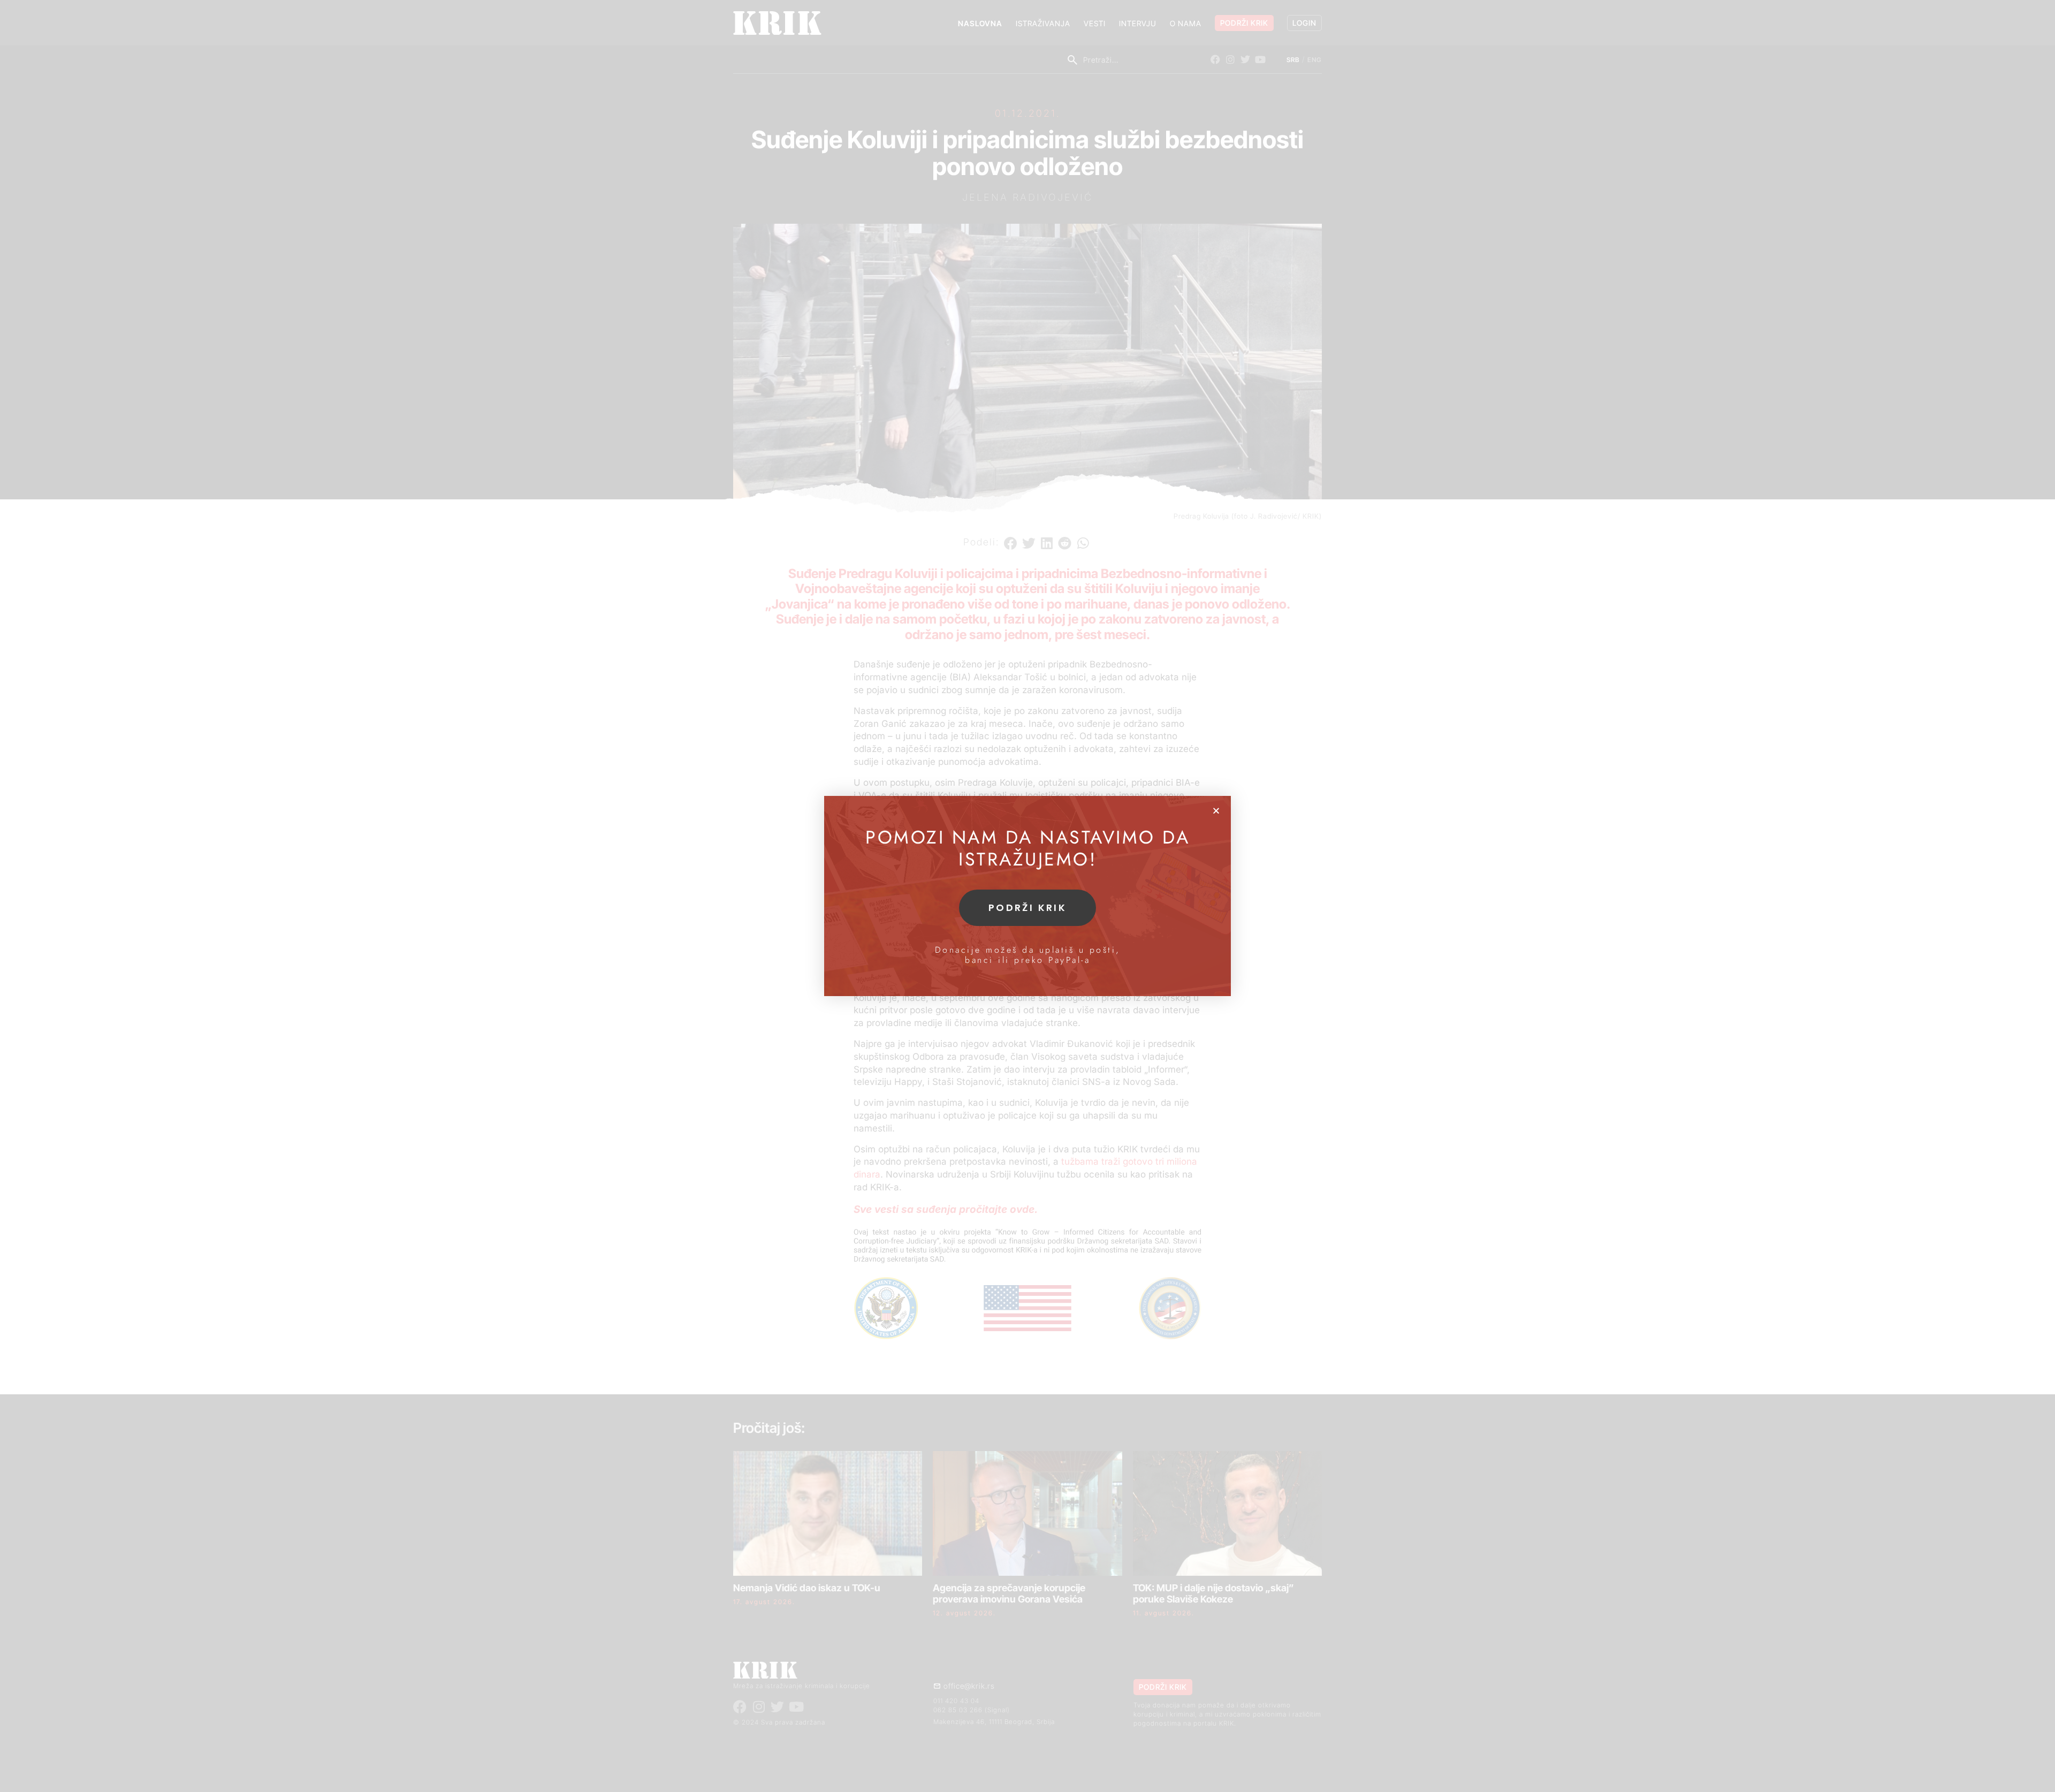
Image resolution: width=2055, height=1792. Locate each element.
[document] (1027, 896)
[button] (1216, 811)
